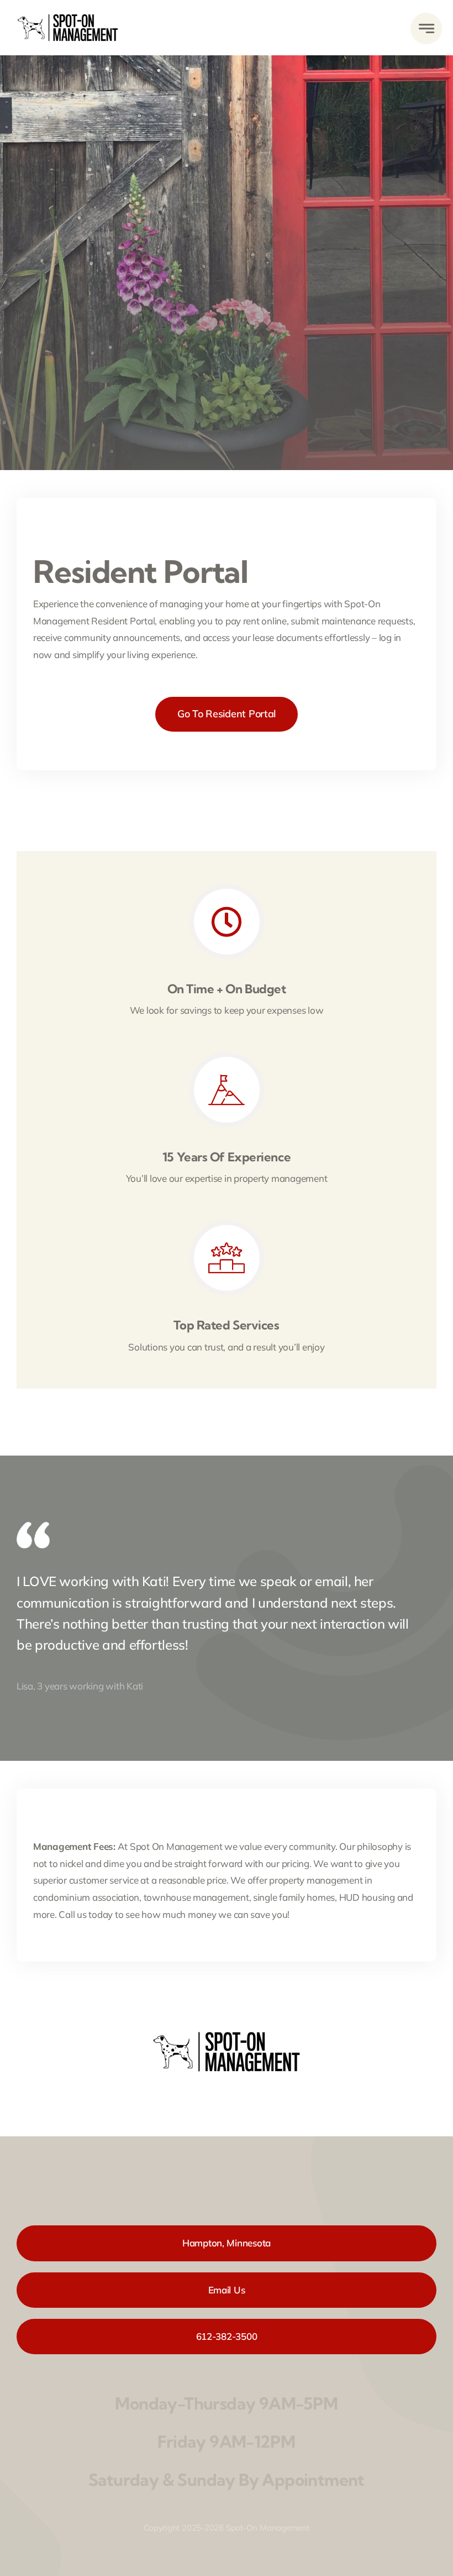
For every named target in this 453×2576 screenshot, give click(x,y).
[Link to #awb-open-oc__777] (426, 28)
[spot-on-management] (68, 12)
